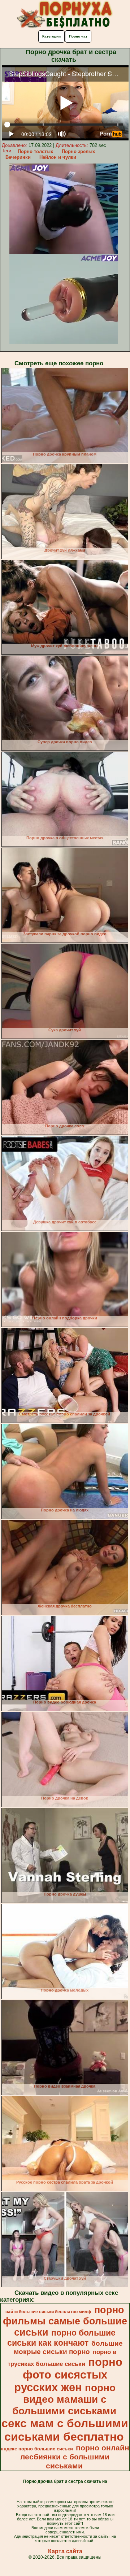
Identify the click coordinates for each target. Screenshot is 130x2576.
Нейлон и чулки (58, 157)
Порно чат (78, 36)
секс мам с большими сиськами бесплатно (65, 2430)
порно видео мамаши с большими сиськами (64, 2399)
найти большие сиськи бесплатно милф (48, 2312)
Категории (51, 36)
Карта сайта (65, 2551)
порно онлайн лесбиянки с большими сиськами (75, 2457)
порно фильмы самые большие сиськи (65, 2321)
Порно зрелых (78, 151)
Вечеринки (18, 157)
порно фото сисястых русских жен (68, 2375)
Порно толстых (35, 151)
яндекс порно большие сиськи (37, 2449)
